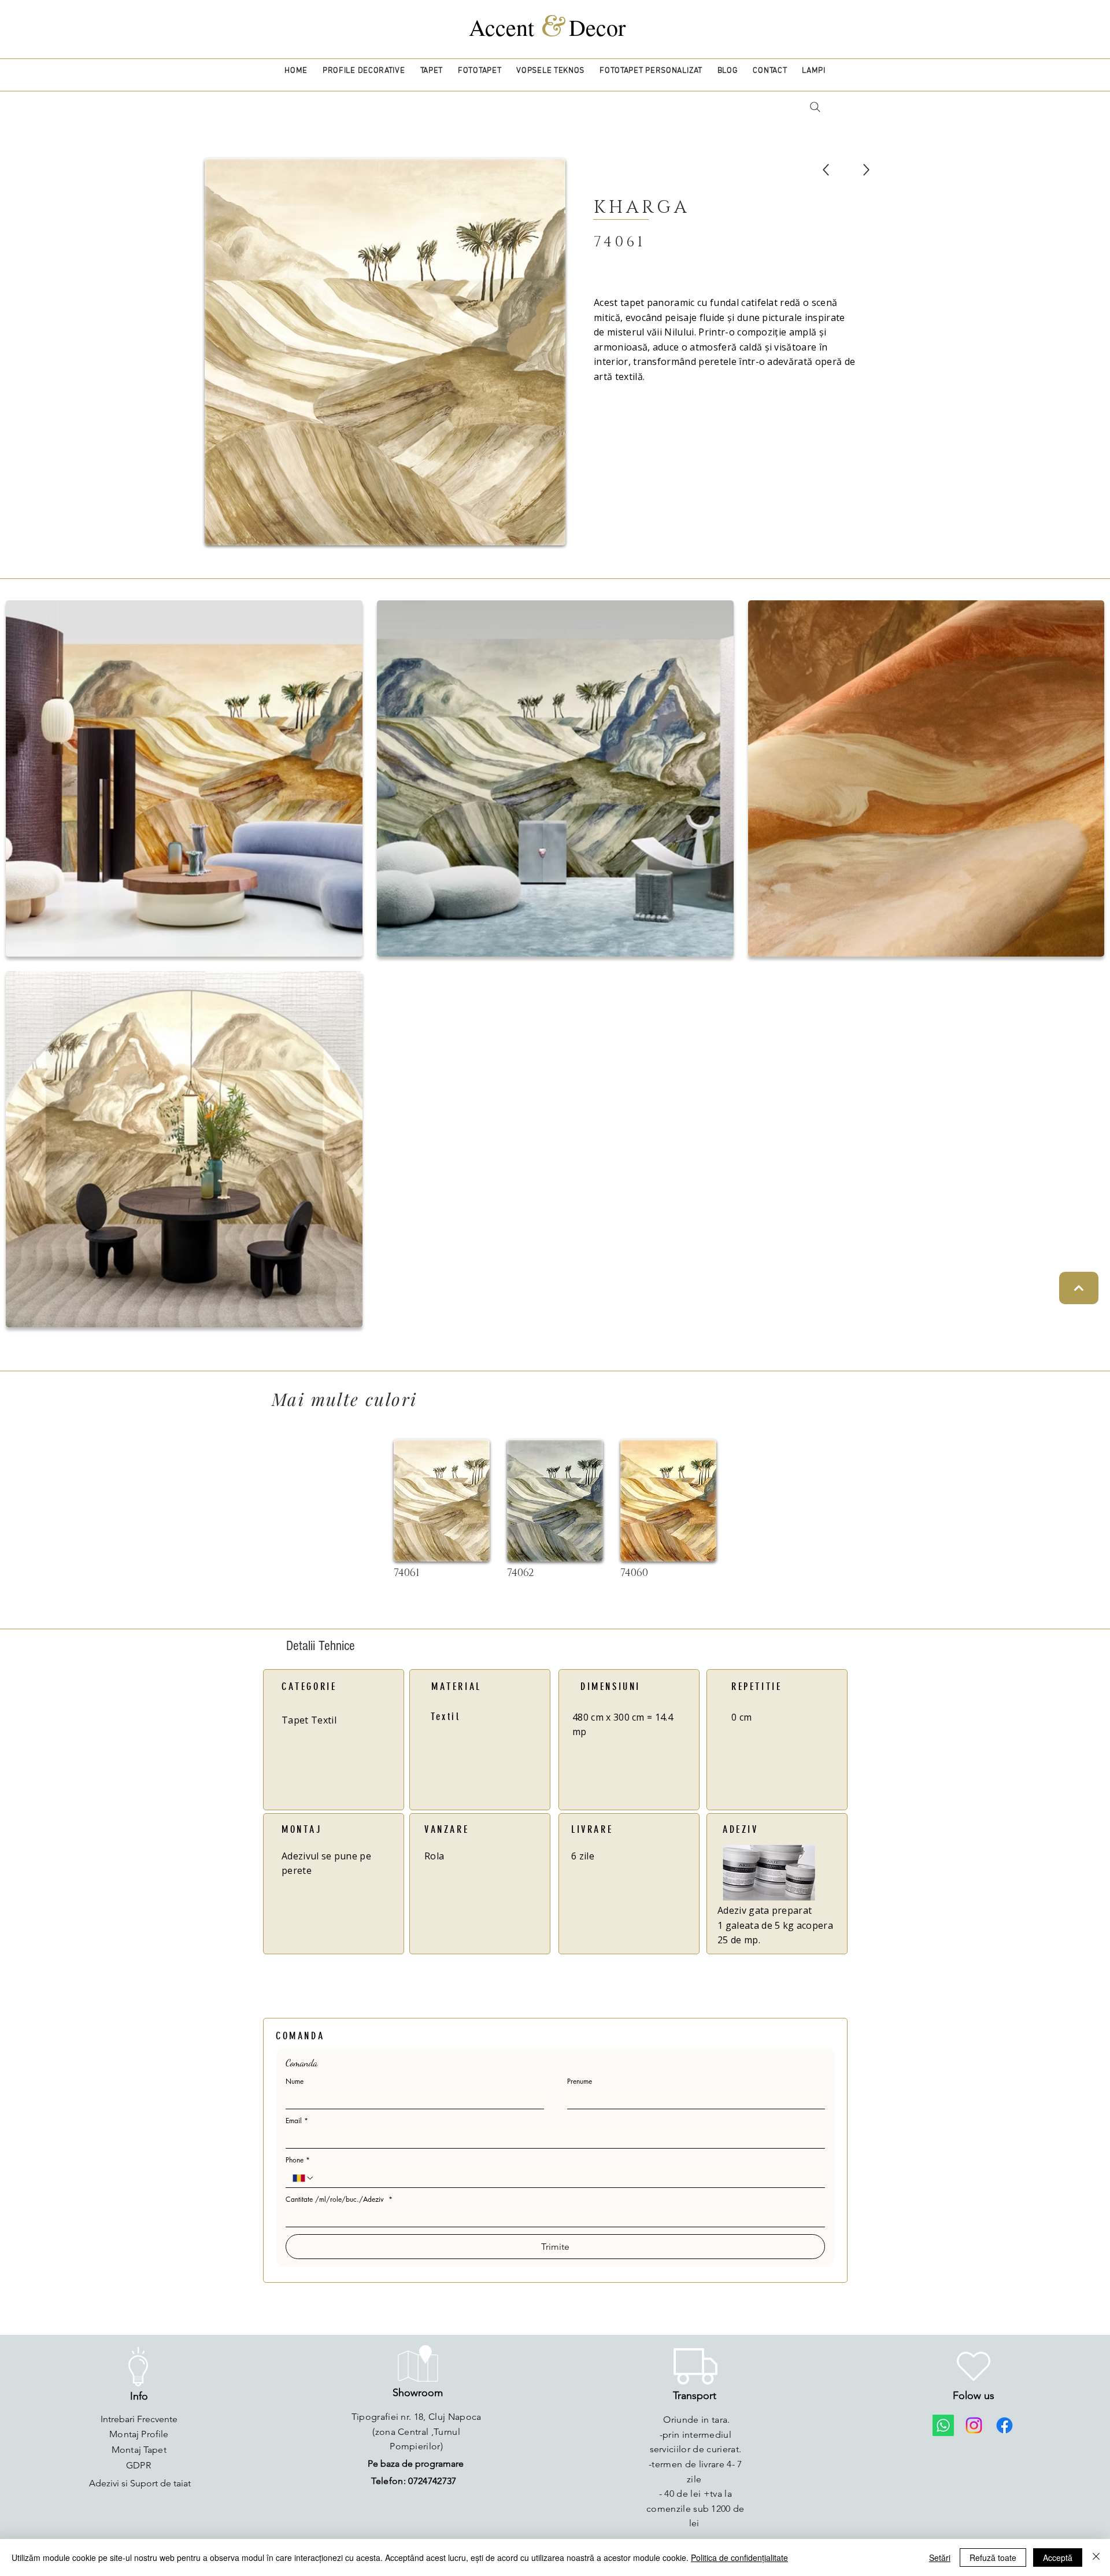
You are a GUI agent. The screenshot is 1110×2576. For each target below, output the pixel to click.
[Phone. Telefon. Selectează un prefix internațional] (304, 2178)
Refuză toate (993, 2557)
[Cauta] (815, 107)
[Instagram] (974, 2425)
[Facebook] (1004, 2425)
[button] (364, 71)
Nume (295, 2081)
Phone (298, 2160)
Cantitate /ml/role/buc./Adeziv (339, 2199)
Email (297, 2121)
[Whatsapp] (943, 2425)
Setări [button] (940, 2557)
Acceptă (1058, 2557)
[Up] (826, 170)
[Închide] (1096, 2557)
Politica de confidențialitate (739, 2557)
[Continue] (1079, 1288)
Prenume (580, 2081)
